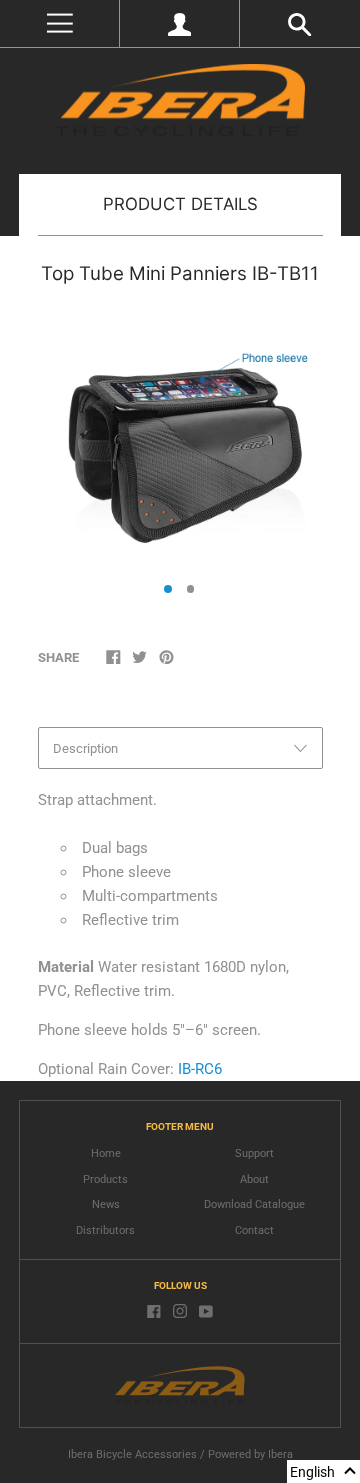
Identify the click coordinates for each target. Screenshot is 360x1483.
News (106, 1204)
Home (106, 1153)
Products (105, 1179)
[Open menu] (59, 23)
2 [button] (191, 589)
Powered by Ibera (250, 1454)
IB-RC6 (200, 1069)
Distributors (105, 1230)
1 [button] (168, 589)
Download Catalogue (254, 1204)
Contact (254, 1230)
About (254, 1179)
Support (254, 1153)
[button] (323, 1471)
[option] (179, 437)
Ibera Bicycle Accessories (132, 1454)
